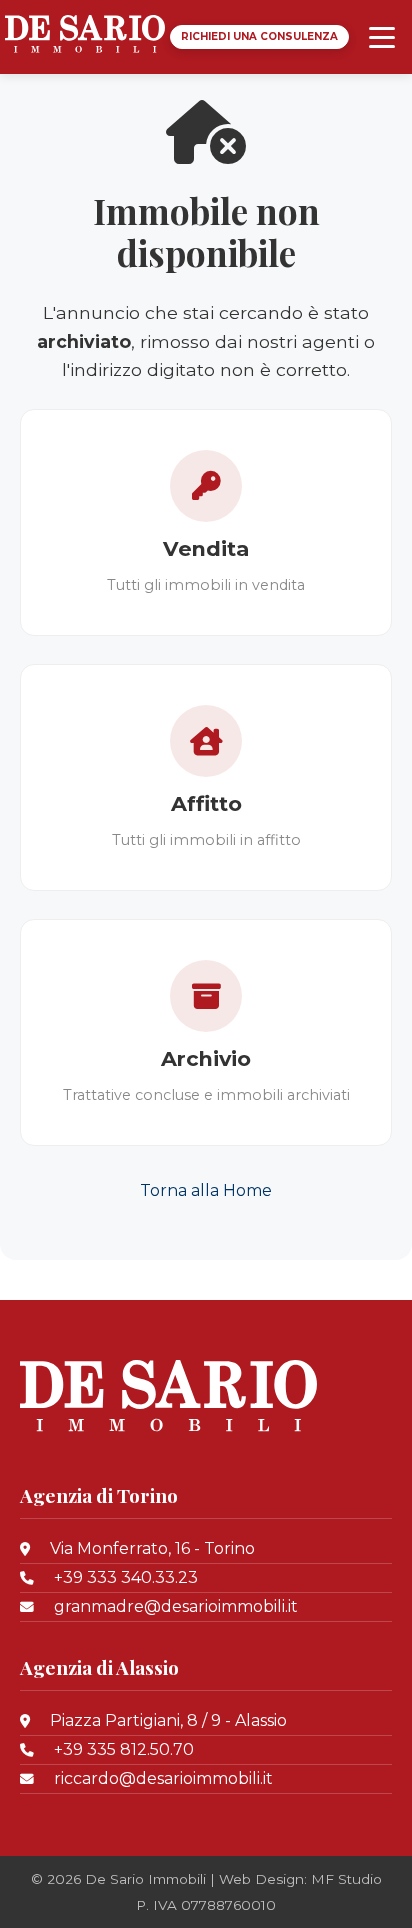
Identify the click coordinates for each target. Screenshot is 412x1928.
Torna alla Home (206, 1190)
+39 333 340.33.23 (126, 1577)
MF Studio (346, 1879)
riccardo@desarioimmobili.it (163, 1778)
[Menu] (382, 37)
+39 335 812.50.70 (124, 1749)
